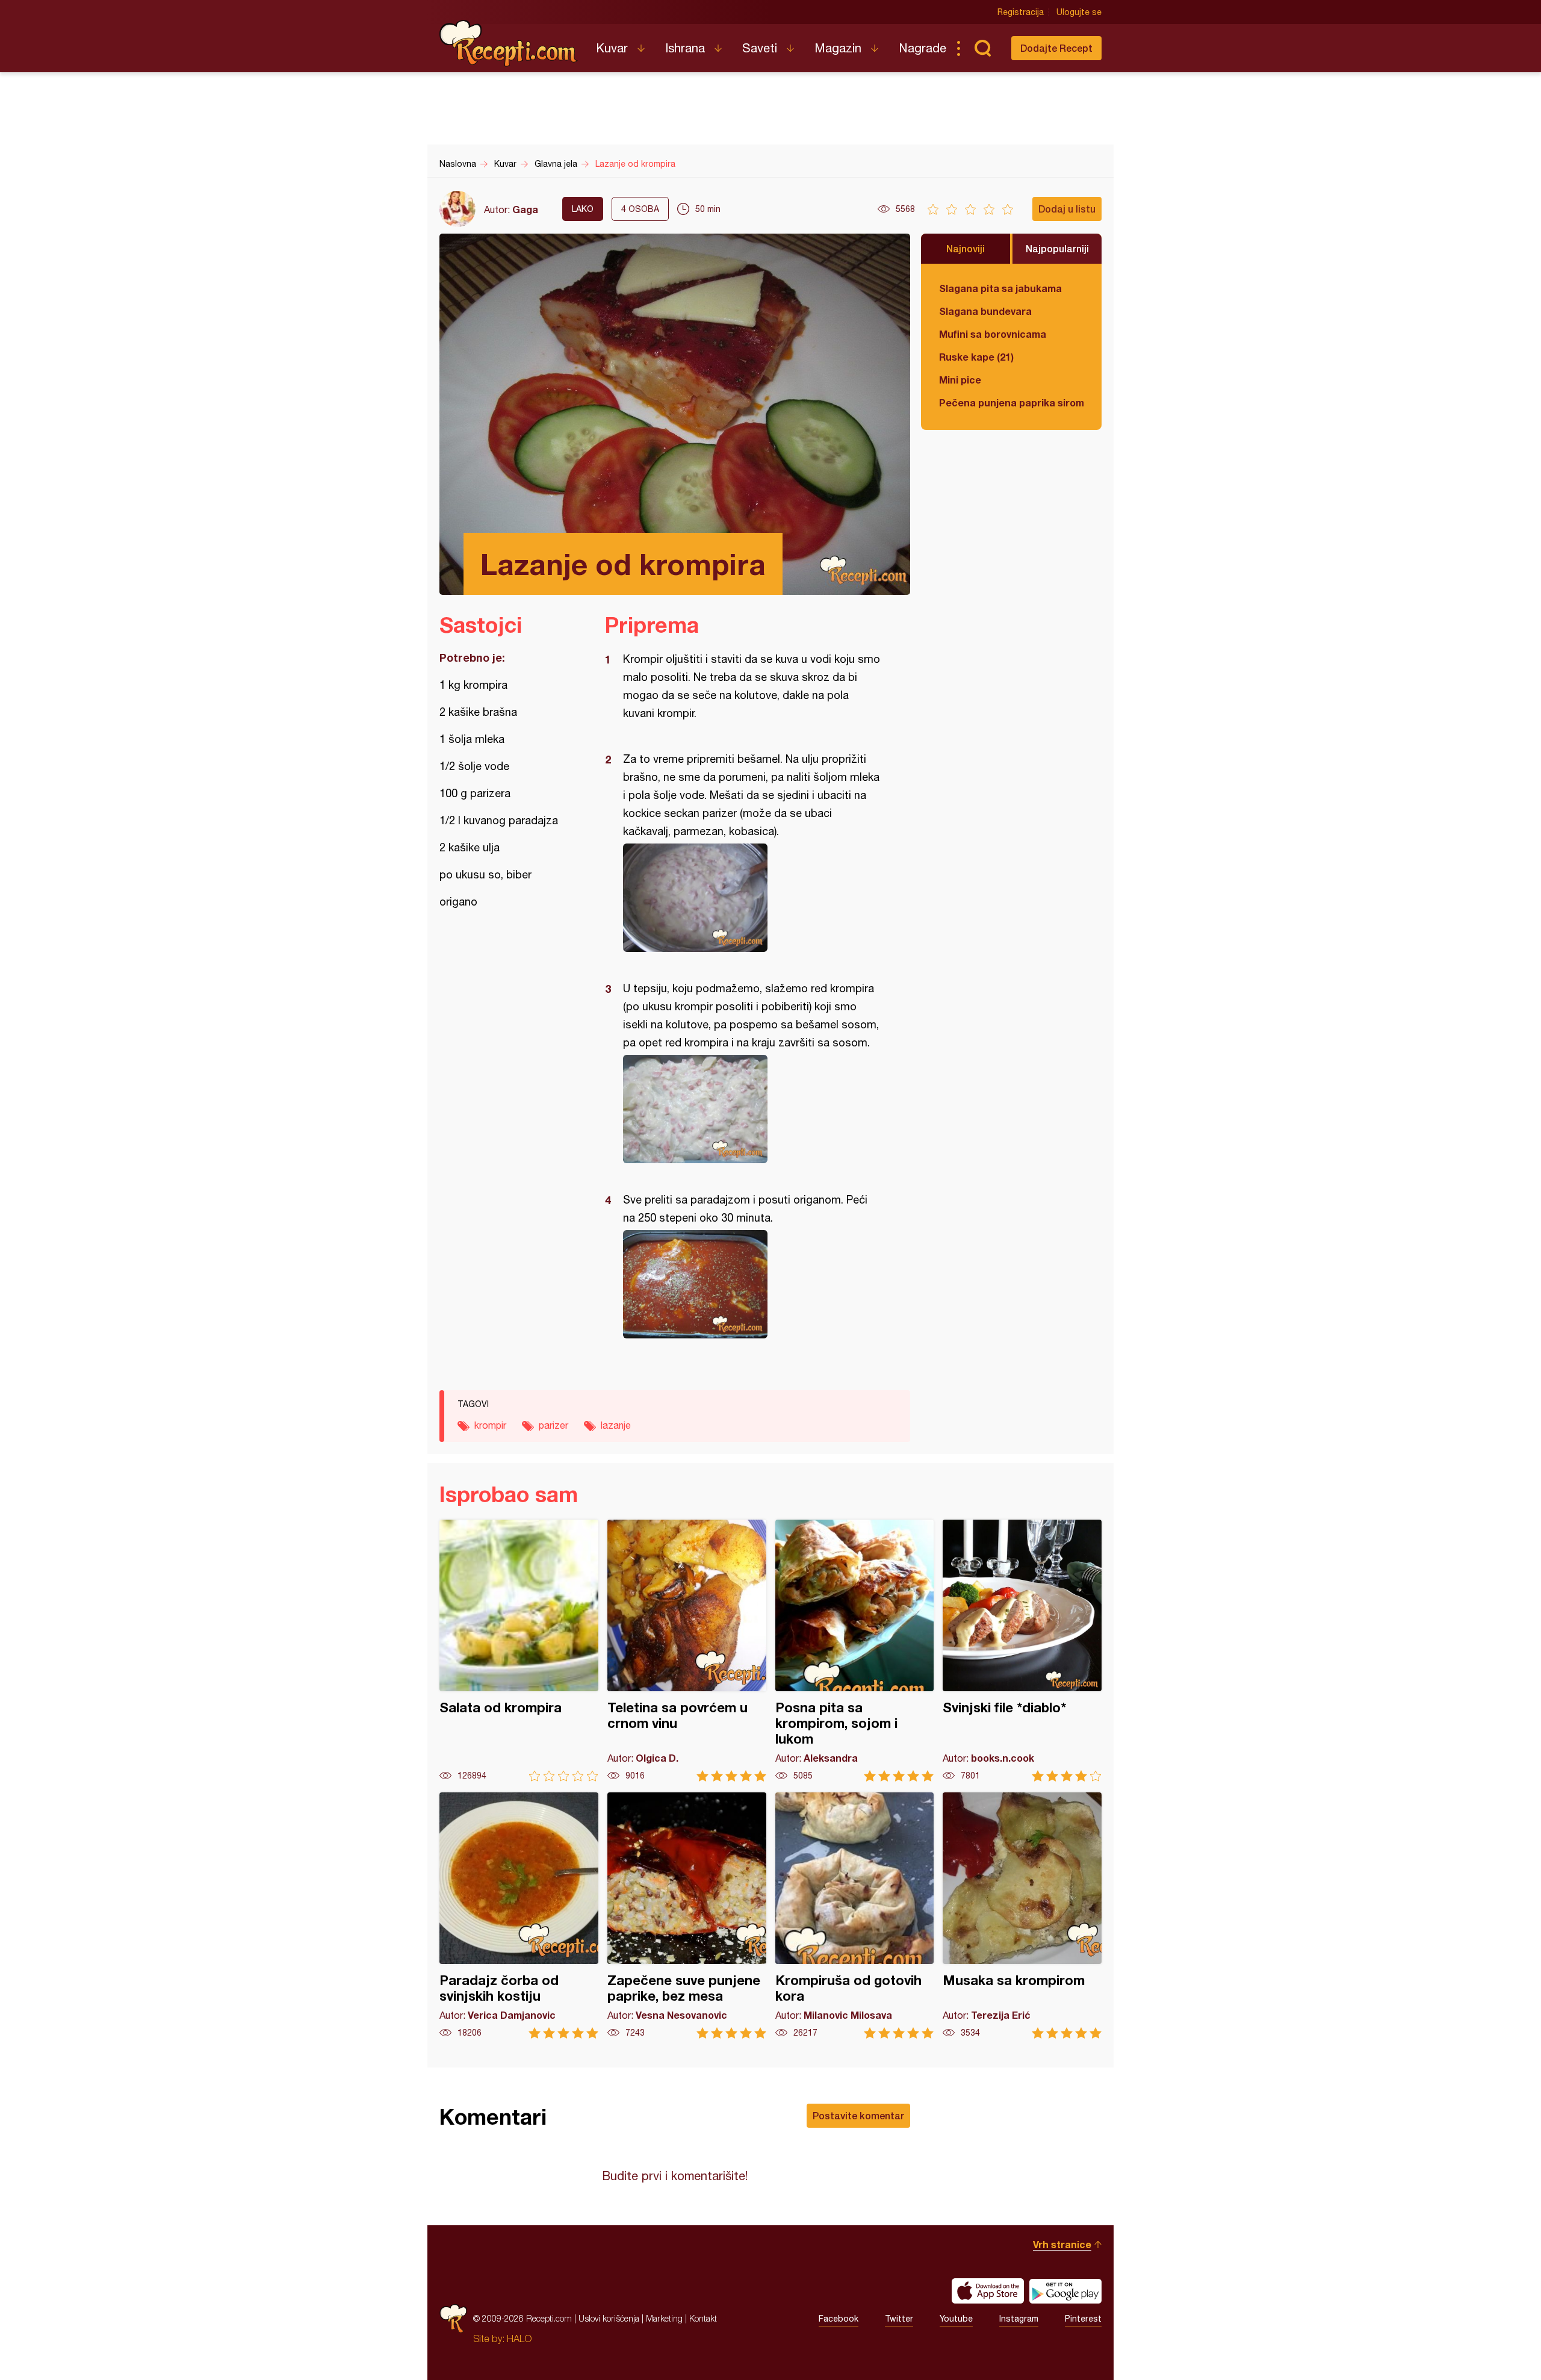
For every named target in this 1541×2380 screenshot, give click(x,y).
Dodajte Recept (1056, 48)
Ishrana (685, 48)
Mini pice (960, 380)
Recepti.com (509, 43)
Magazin (838, 48)
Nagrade (922, 48)
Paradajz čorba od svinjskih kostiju (519, 1915)
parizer (553, 1425)
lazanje (616, 1425)
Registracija (1021, 12)
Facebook (839, 2319)
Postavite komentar (858, 2115)
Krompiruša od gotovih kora (855, 1915)
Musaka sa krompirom (1022, 1915)
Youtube (956, 2319)
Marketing (664, 2318)
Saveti (760, 48)
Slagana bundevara (985, 311)
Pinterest (1083, 2319)
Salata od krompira (519, 1651)
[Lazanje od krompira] (752, 898)
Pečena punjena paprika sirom (1011, 402)
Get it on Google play (1065, 2291)
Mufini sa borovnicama (993, 334)
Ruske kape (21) (976, 357)
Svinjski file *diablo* (1022, 1651)
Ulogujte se (1079, 12)
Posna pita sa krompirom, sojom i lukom (855, 1651)
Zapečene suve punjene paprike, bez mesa (687, 1915)
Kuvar (612, 48)
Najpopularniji (1057, 248)
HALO (519, 2338)
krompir (490, 1425)
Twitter (899, 2319)
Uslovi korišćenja (609, 2318)
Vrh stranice (1062, 2244)
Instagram (1019, 2319)
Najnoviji (966, 248)
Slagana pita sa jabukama (1000, 288)
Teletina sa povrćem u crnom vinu (687, 1651)
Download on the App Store (988, 2291)
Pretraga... (982, 48)
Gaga (525, 209)
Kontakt (703, 2318)
